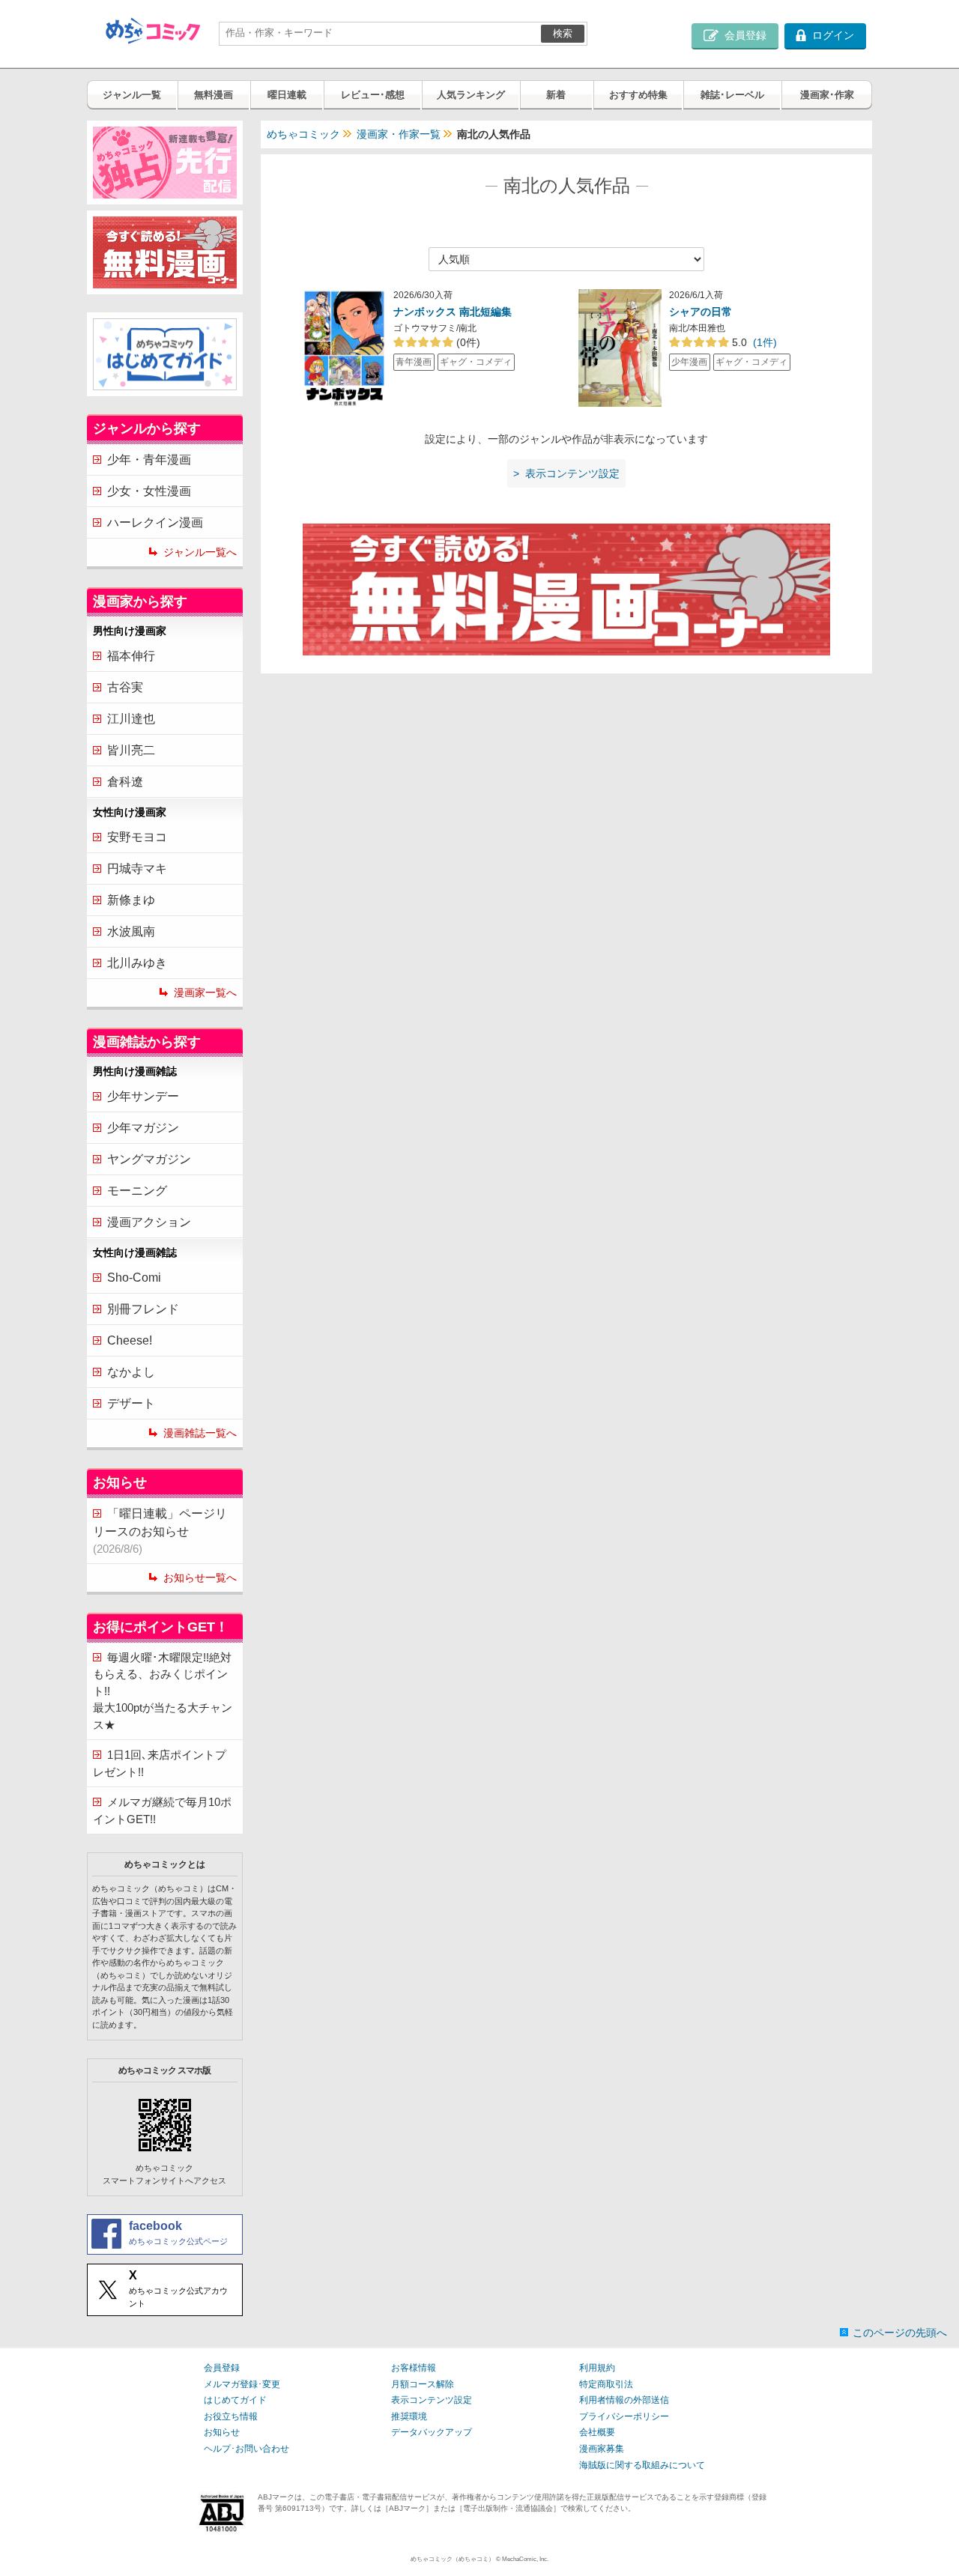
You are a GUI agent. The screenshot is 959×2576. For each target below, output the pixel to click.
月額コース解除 (423, 2384)
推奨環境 (409, 2416)
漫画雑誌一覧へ (200, 1433)
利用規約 (597, 2368)
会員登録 (222, 2368)
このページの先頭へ (900, 2333)
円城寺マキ (137, 869)
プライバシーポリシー (624, 2416)
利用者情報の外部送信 (624, 2400)
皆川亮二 (131, 750)
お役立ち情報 (231, 2416)
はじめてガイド (235, 2400)
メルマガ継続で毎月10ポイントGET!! (162, 1810)
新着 (556, 95)
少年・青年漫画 (149, 460)
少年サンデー (143, 1096)
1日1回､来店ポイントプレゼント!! (160, 1763)
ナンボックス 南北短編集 (453, 312)
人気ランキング (471, 95)
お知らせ (222, 2432)
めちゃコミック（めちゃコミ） (453, 2559)
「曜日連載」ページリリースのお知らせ (160, 1531)
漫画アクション (149, 1222)
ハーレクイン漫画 (155, 522)
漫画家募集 (602, 2449)
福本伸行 (131, 656)
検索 (563, 33)
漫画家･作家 (827, 95)
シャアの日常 (701, 312)
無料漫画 (214, 95)
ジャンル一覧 (132, 95)
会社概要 (597, 2432)
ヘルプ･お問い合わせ (246, 2449)
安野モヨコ (137, 837)
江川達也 (131, 719)
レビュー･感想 (373, 95)
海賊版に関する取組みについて (642, 2465)
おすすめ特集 (638, 95)
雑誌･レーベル (732, 95)
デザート (131, 1403)
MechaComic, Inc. (525, 2559)
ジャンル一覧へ (200, 552)
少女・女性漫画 (149, 491)
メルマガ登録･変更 (242, 2384)
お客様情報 (414, 2368)
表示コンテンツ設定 (432, 2400)
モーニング (137, 1191)
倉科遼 (125, 782)
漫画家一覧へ (205, 992)
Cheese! (130, 1340)
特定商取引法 (606, 2384)
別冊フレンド (143, 1309)
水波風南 (131, 931)
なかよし (131, 1372)
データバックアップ (432, 2432)
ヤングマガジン (149, 1159)
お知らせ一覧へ (200, 1578)
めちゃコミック (303, 134)
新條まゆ (131, 900)
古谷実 (125, 687)
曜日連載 (287, 95)
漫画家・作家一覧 (399, 134)
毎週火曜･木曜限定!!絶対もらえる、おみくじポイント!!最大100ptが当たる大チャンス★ (163, 1691)
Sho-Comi (134, 1278)
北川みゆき (137, 963)
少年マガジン (143, 1128)
